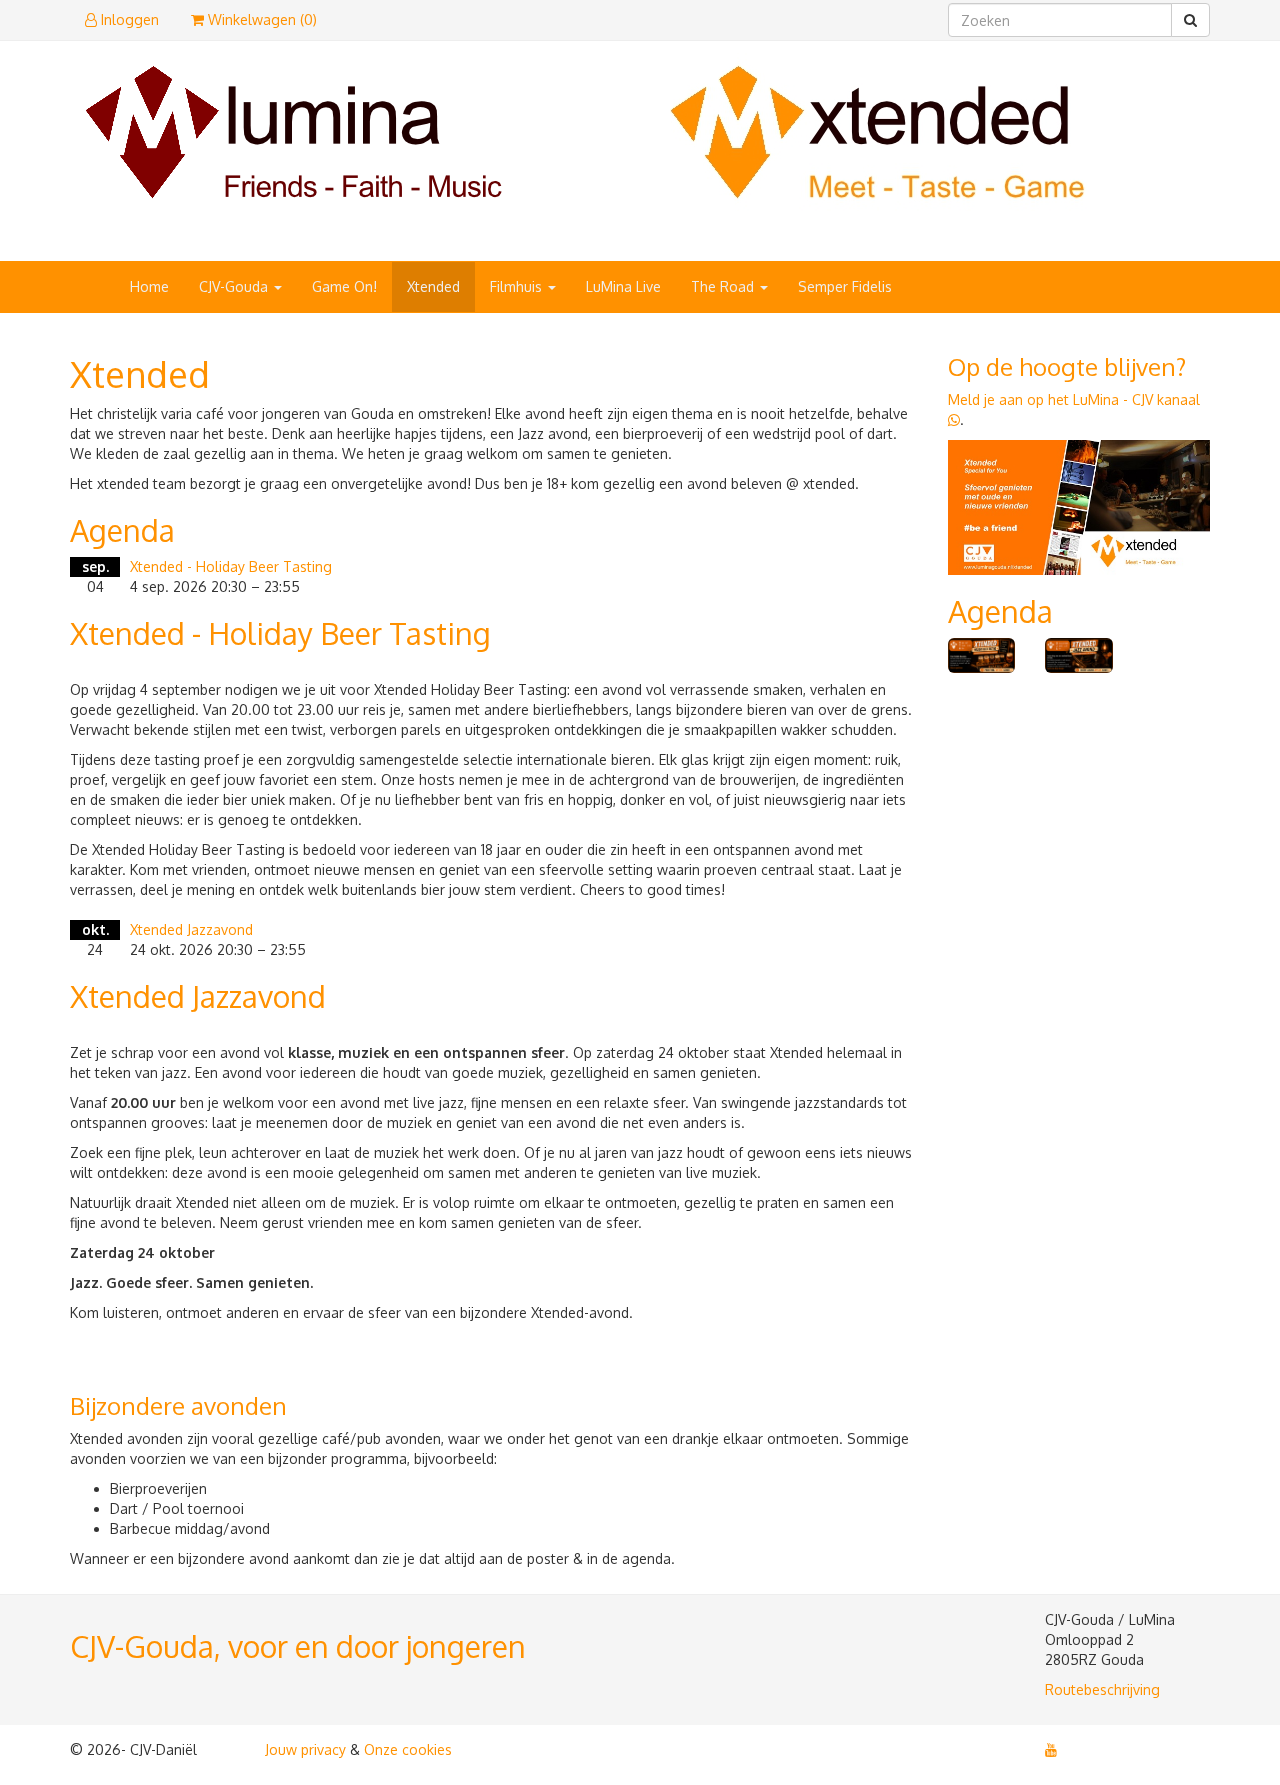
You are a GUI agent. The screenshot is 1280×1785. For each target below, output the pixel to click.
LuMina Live (623, 286)
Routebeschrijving (1102, 1689)
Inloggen (128, 19)
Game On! (344, 286)
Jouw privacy (305, 1749)
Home (149, 286)
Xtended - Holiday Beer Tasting (231, 566)
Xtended (433, 286)
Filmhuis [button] (518, 286)
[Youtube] (1051, 1749)
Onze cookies (408, 1749)
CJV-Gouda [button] (235, 286)
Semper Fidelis (845, 286)
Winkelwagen (260, 19)
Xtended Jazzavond (191, 929)
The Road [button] (724, 286)
